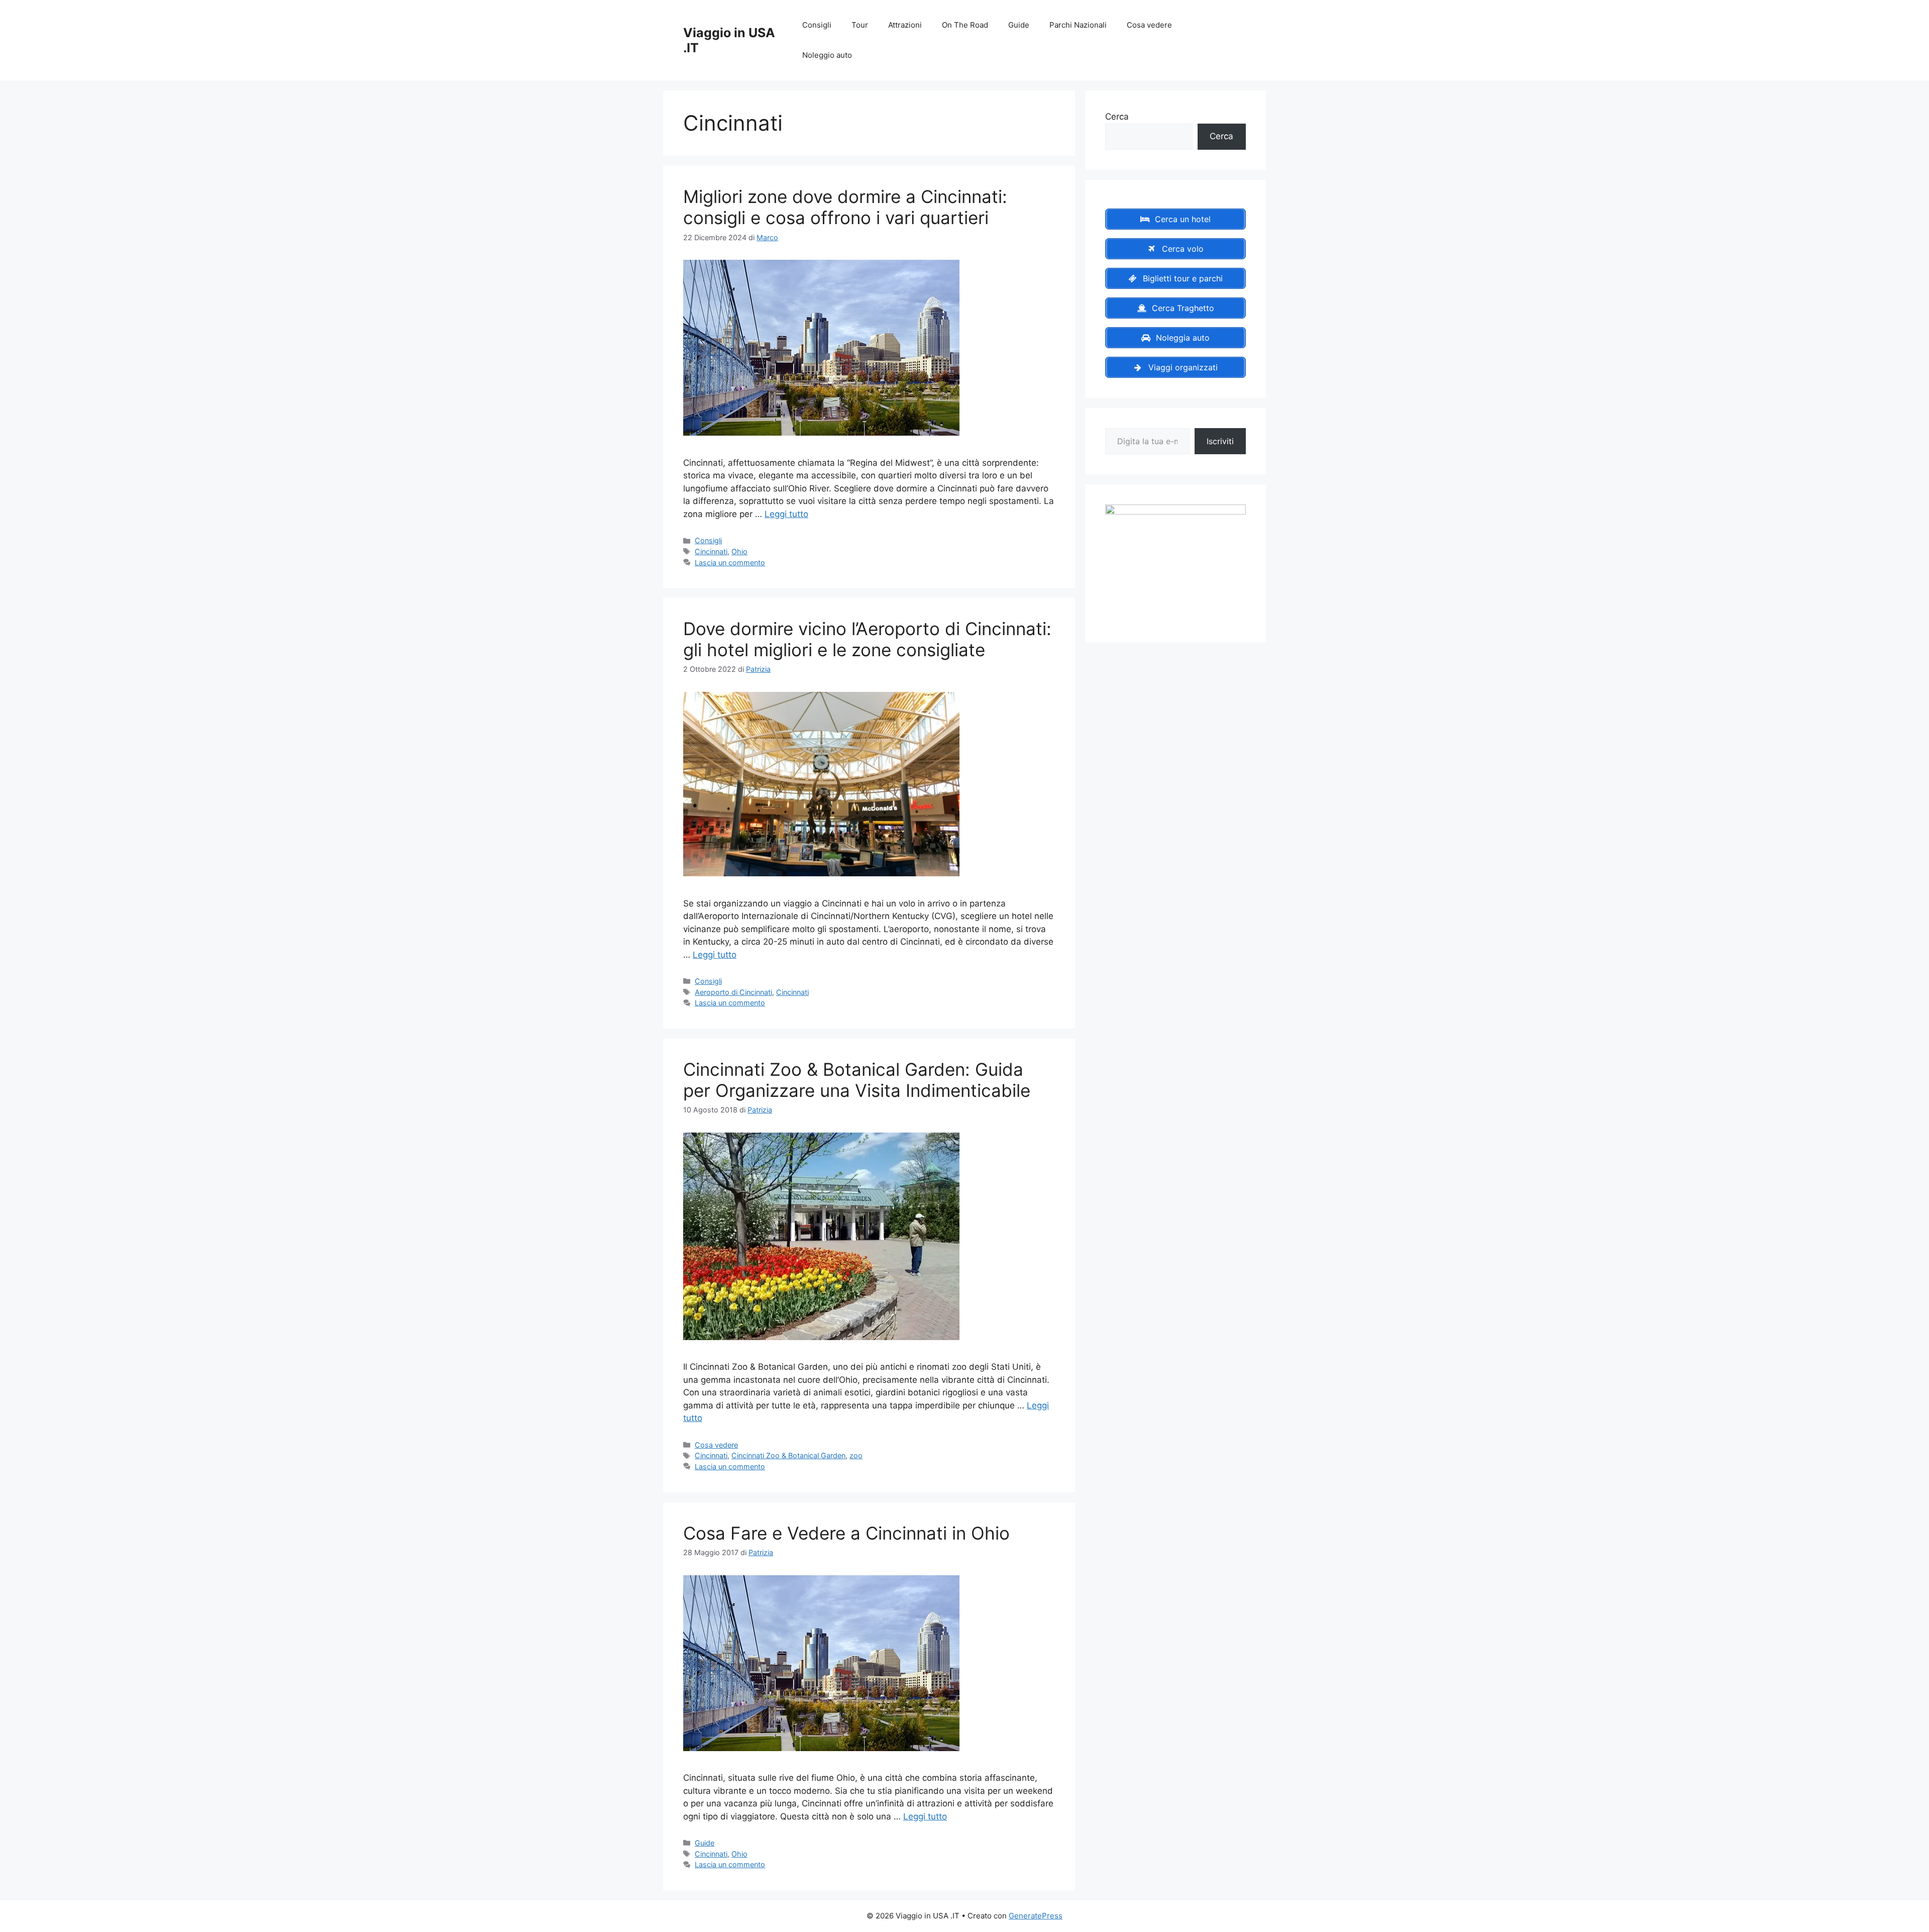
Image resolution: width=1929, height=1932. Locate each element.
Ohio (739, 551)
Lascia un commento (730, 563)
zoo (856, 1455)
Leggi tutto (786, 514)
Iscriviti (1220, 441)
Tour (860, 25)
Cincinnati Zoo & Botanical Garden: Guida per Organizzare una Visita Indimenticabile (857, 1080)
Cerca (1117, 117)
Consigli (817, 25)
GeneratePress (1036, 1916)
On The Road (965, 25)
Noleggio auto (827, 55)
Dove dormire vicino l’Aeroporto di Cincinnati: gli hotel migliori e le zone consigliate (867, 639)
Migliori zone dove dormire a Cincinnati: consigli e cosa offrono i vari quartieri (845, 207)
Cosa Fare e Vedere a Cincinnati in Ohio (846, 1533)
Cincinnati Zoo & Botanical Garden (788, 1455)
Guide (1019, 25)
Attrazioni (905, 25)
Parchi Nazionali (1078, 25)
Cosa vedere (1149, 25)
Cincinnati (711, 551)
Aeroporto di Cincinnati (733, 992)
